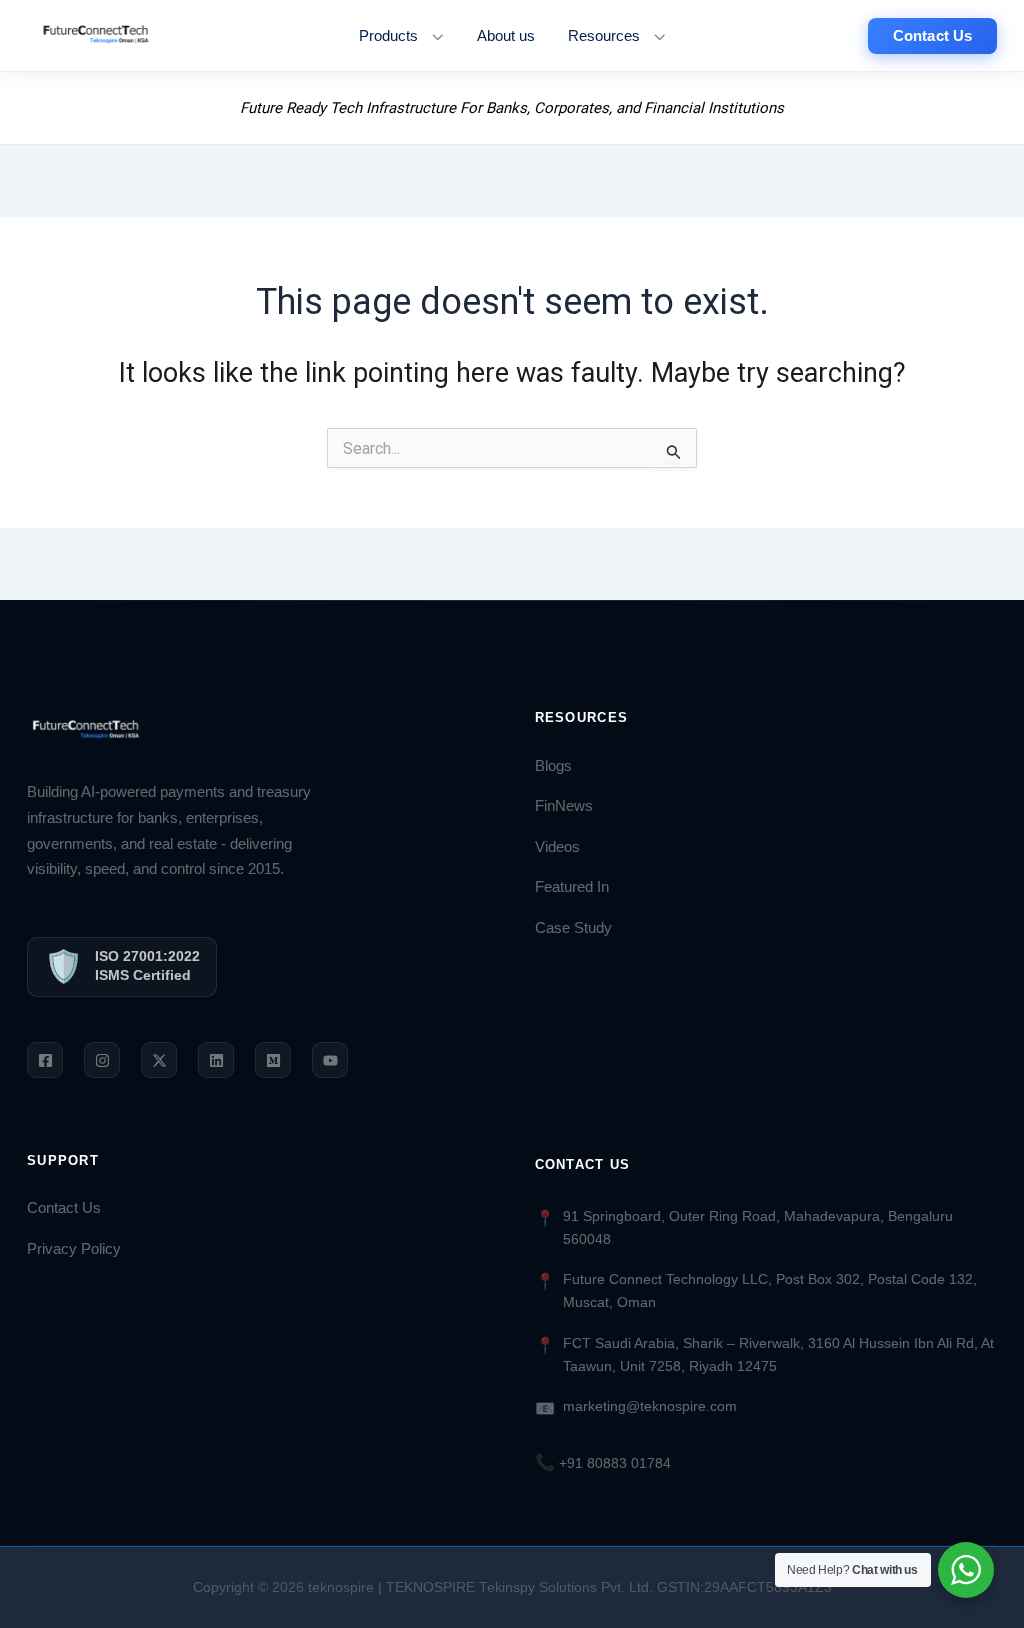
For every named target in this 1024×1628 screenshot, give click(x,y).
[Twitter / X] (159, 1060)
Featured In (572, 887)
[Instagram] (102, 1060)
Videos (557, 847)
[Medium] (273, 1060)
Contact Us (64, 1208)
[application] (432, 36)
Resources (604, 36)
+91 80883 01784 (603, 1463)
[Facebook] (45, 1060)
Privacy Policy (74, 1249)
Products (388, 36)
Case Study (573, 928)
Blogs (553, 766)
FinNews (564, 806)
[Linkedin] (216, 1060)
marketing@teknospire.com (650, 1406)
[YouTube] (330, 1060)
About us (506, 36)
